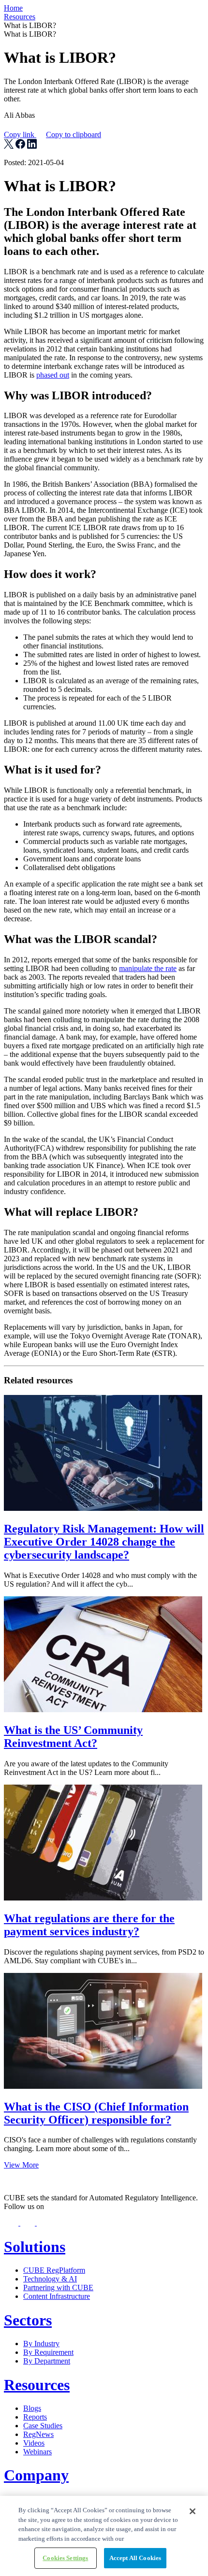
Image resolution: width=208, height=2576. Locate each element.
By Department (47, 2361)
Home (13, 8)
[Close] (193, 2511)
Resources (20, 17)
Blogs (32, 2408)
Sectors (28, 2320)
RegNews (38, 2434)
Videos (34, 2443)
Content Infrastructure (57, 2296)
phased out (53, 375)
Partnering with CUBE (58, 2287)
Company (36, 2475)
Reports (35, 2417)
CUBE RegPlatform (54, 2270)
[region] (104, 2536)
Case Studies (43, 2426)
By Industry (41, 2344)
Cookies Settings (65, 2558)
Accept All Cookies (135, 2558)
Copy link (52, 134)
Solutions (35, 2247)
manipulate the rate (148, 968)
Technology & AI (50, 2279)
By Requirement (48, 2352)
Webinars (37, 2452)
